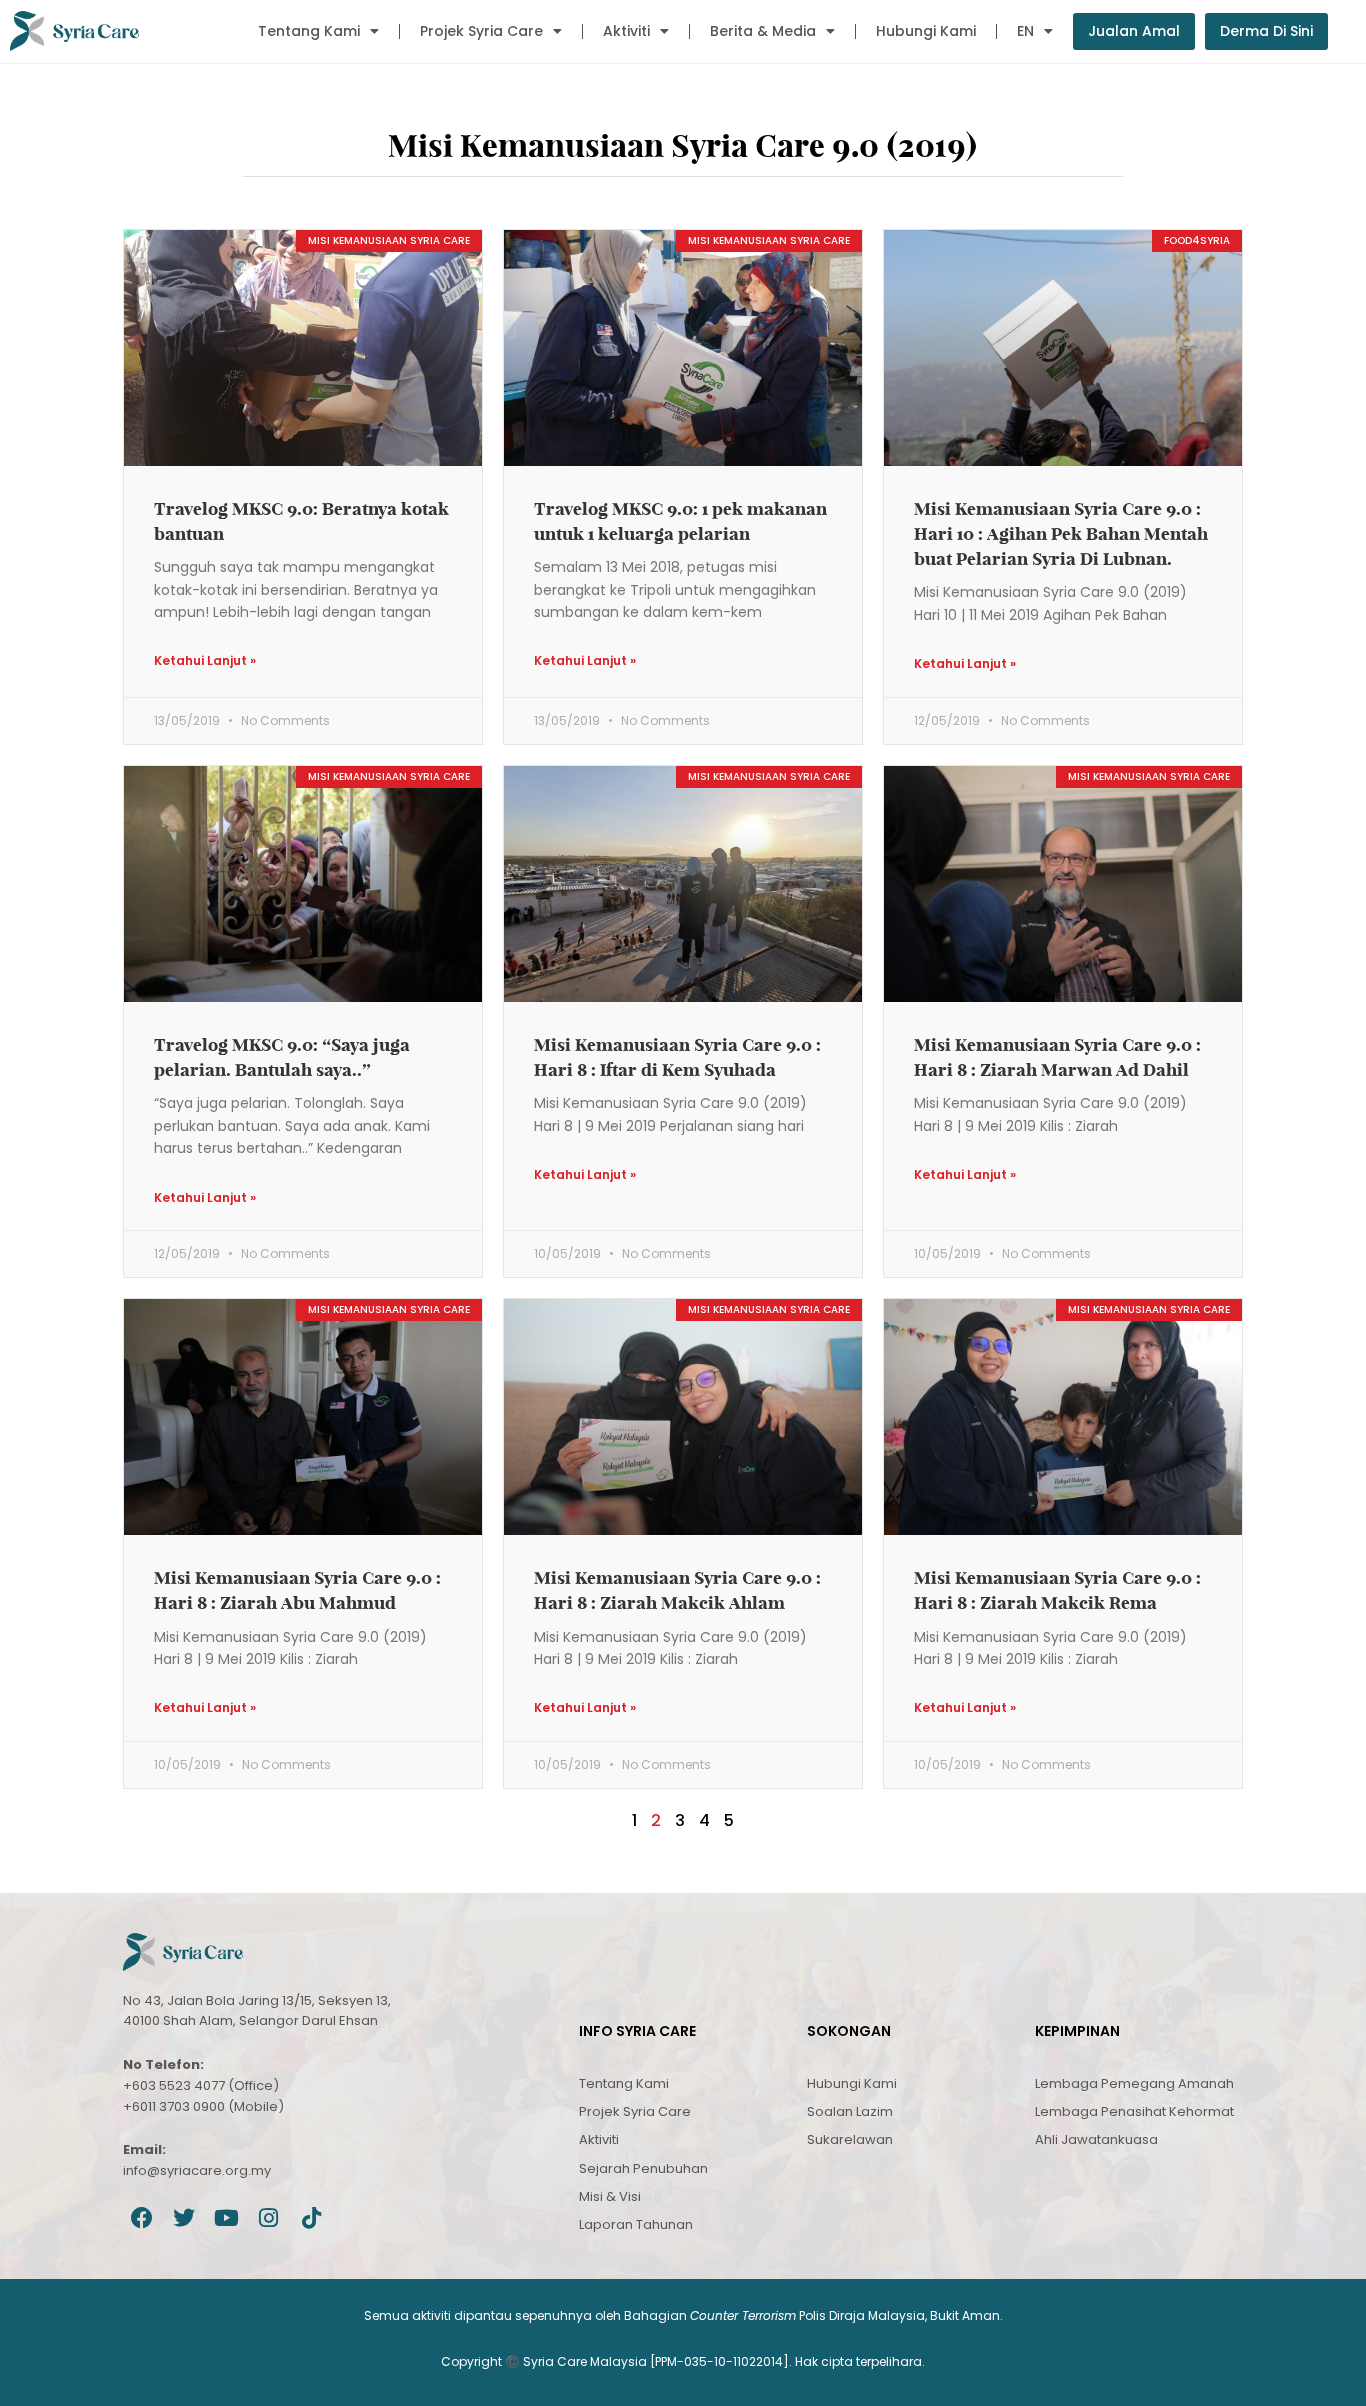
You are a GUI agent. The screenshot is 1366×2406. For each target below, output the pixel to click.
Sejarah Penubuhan (643, 2168)
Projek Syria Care (481, 31)
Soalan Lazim (850, 2111)
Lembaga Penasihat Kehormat (1134, 2111)
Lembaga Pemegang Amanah (1134, 2083)
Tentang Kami (309, 31)
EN (1025, 31)
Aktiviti (626, 31)
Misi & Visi (610, 2196)
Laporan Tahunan (636, 2224)
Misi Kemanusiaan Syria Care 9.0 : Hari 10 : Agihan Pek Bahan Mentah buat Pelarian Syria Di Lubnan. (1061, 533)
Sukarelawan (850, 2139)
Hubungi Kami (926, 31)
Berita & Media (763, 31)
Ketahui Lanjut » (205, 660)
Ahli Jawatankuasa (1096, 2139)
